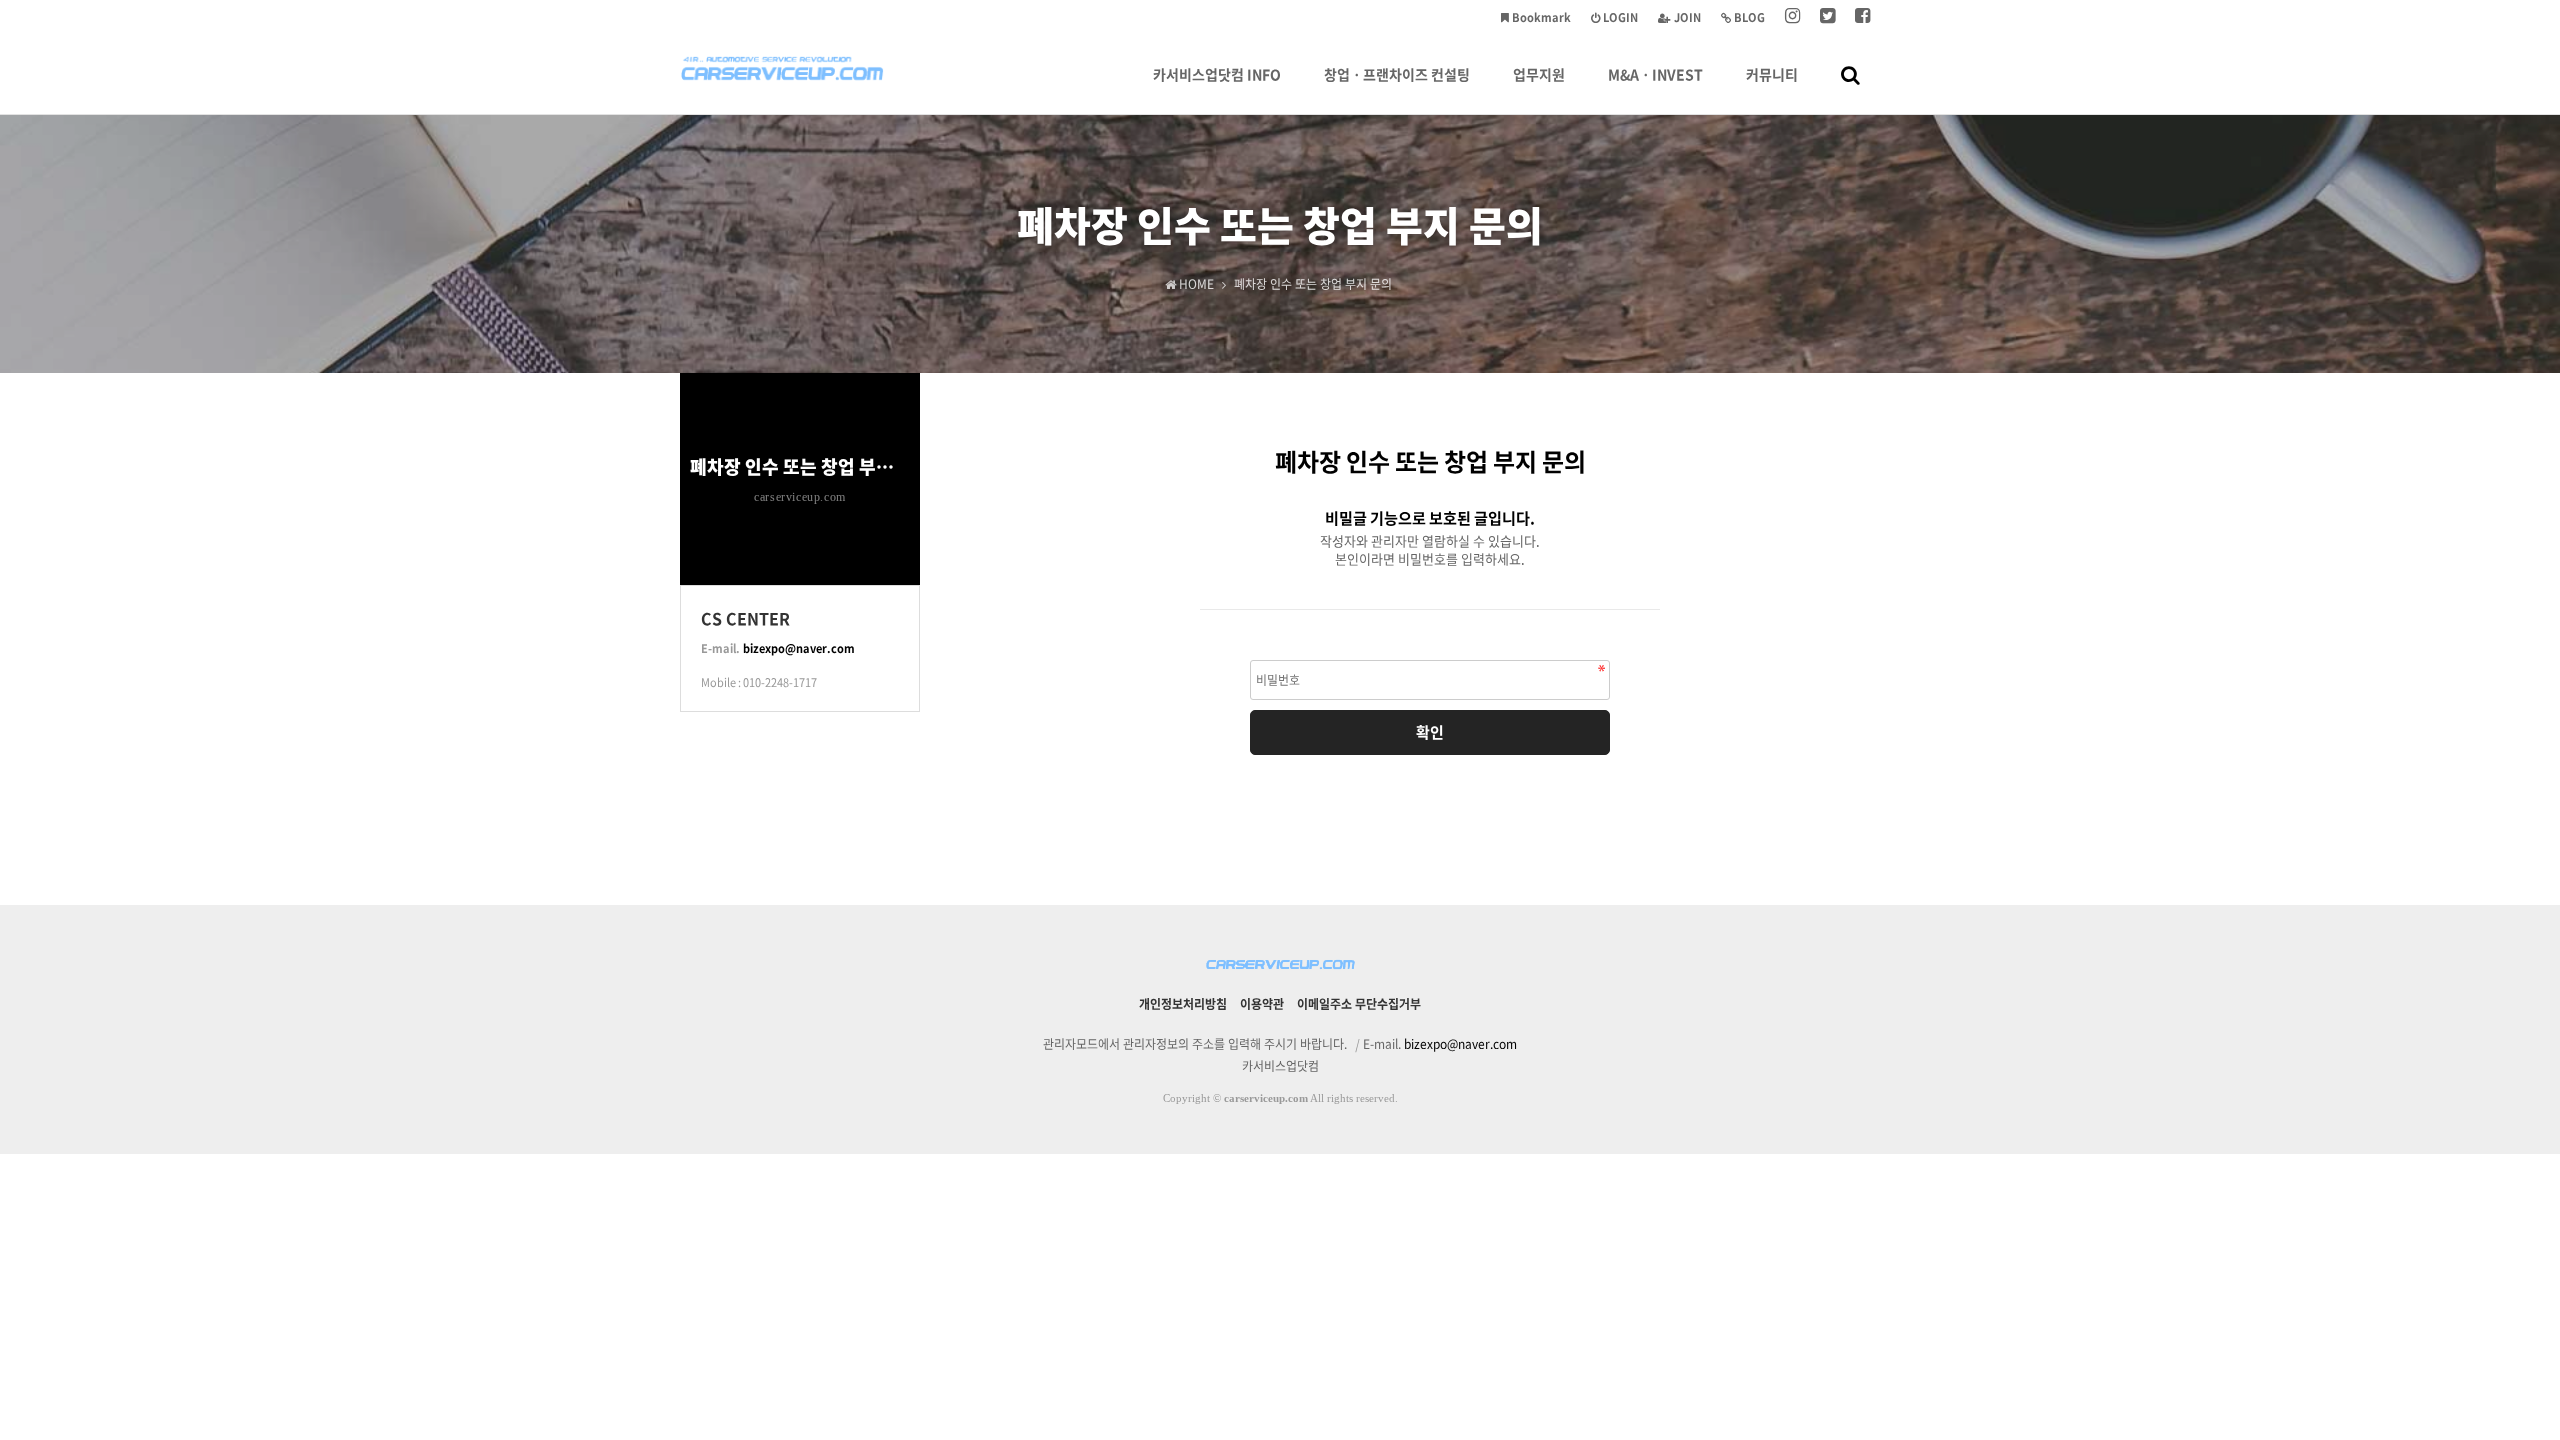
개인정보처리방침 (1183, 1004)
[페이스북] (1862, 17)
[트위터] (1827, 17)
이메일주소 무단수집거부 (1359, 1004)
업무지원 (1539, 74)
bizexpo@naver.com (799, 648)
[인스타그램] (1792, 17)
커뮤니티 (1772, 74)
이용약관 (1262, 1004)
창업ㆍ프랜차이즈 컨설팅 (1397, 74)
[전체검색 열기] (1850, 74)
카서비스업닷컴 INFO (1217, 74)
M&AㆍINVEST (1655, 74)
